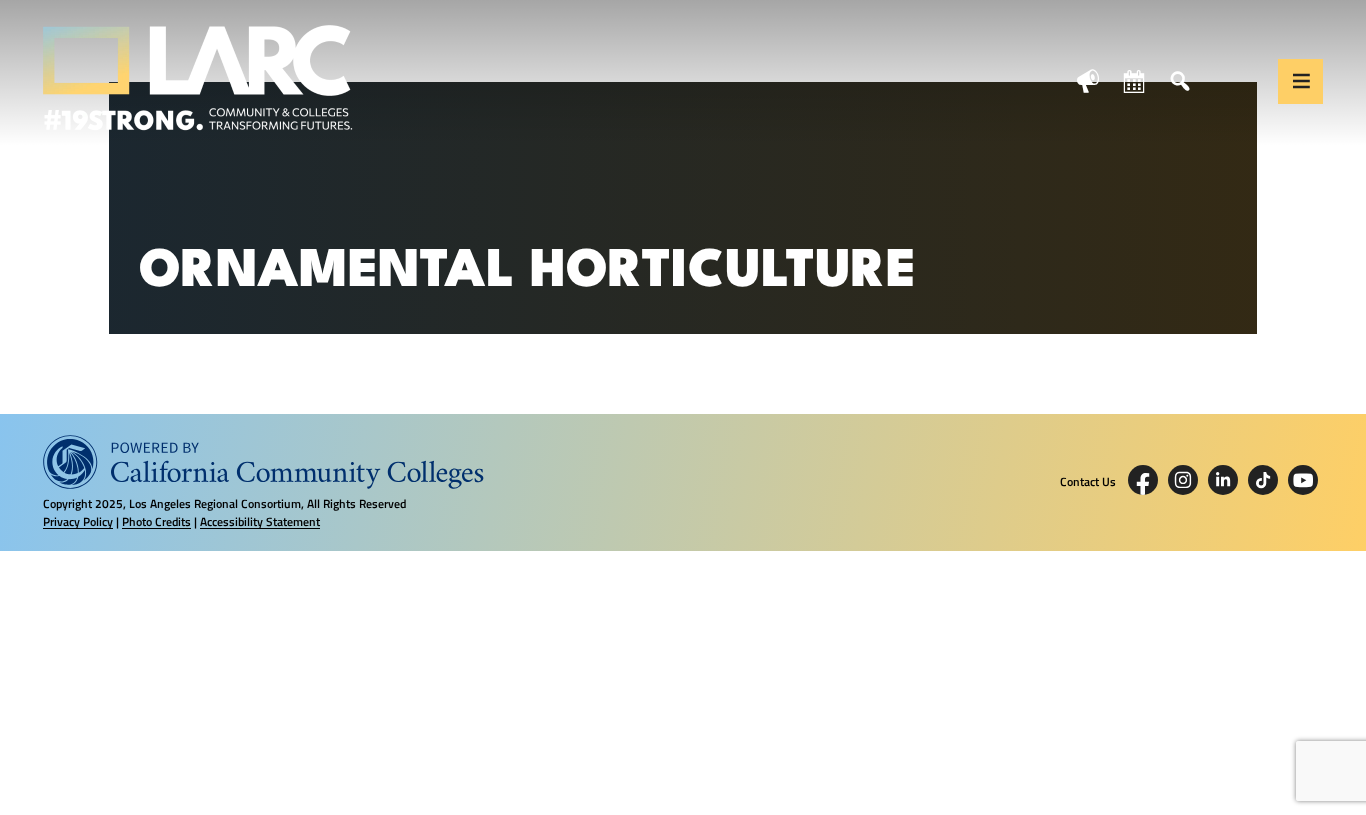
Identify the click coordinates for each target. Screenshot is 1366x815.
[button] (1300, 81)
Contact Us (1088, 482)
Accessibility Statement (260, 521)
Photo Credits (156, 521)
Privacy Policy (78, 521)
